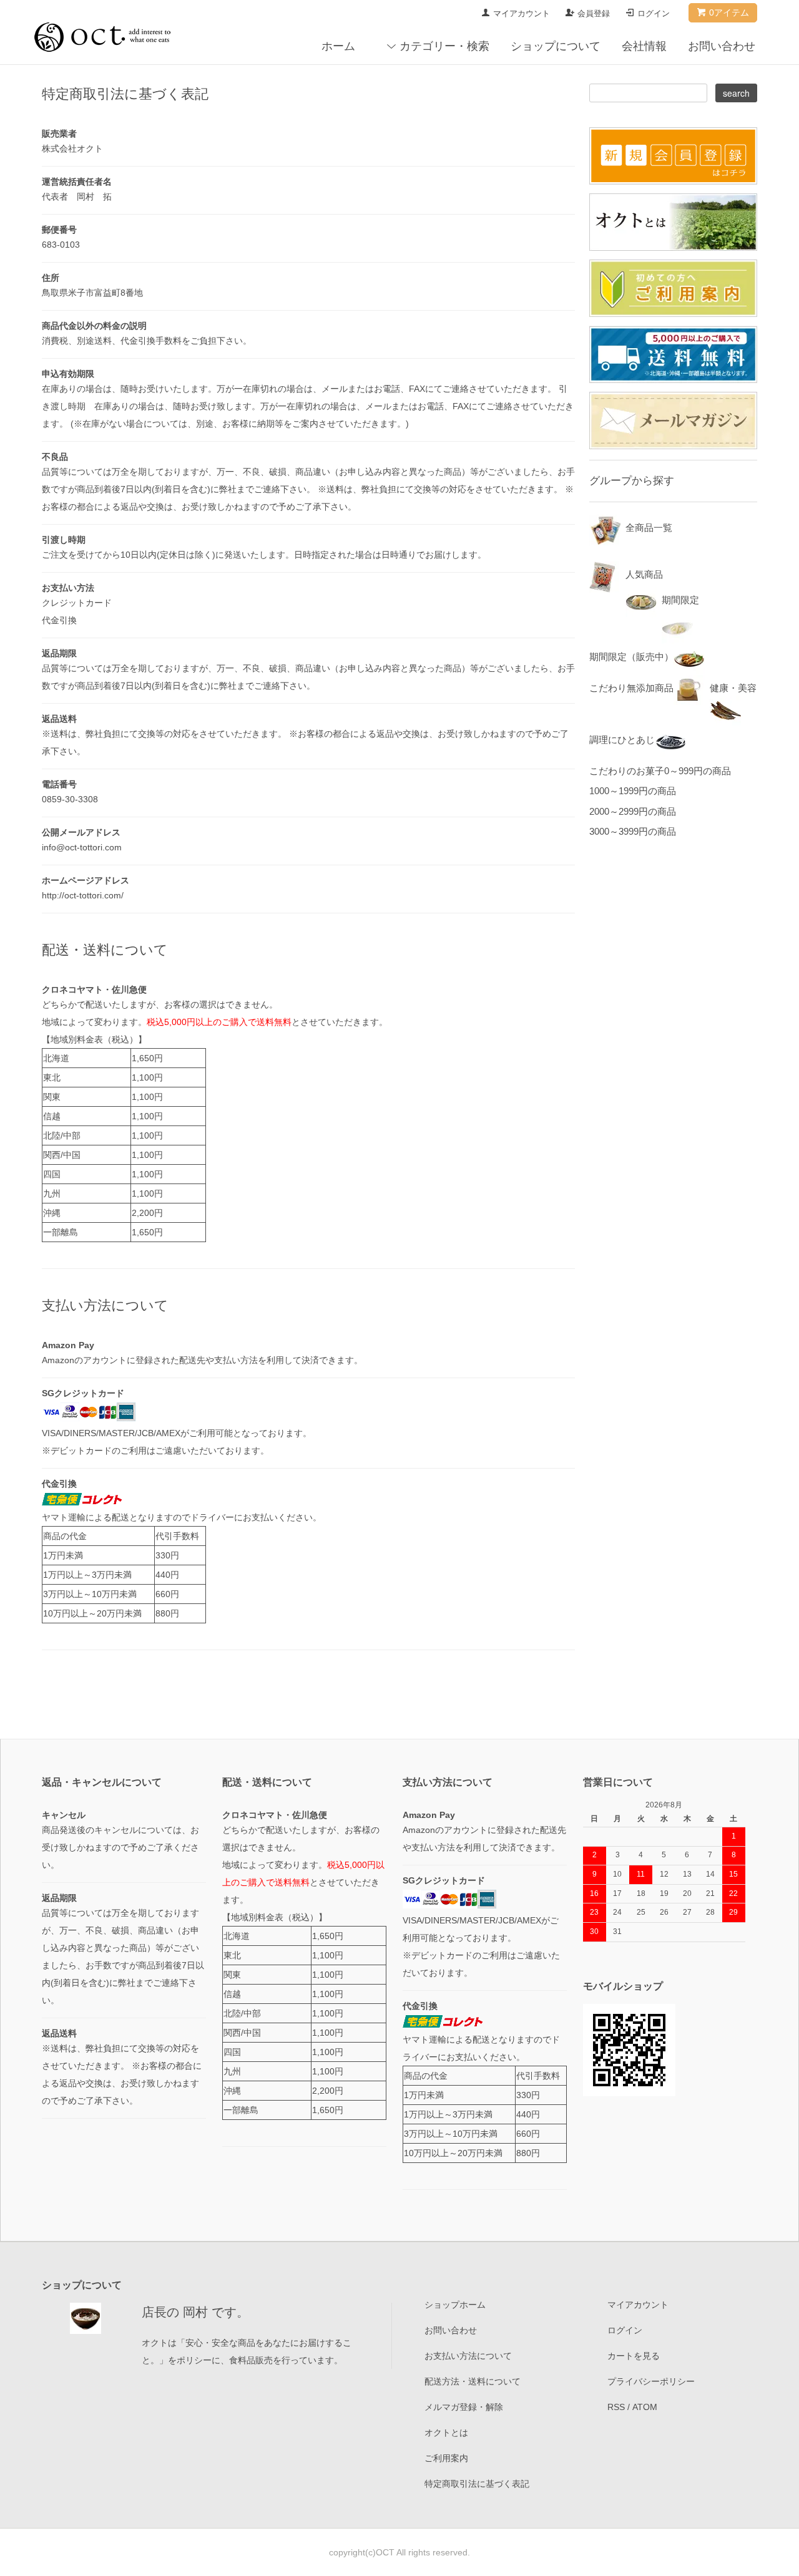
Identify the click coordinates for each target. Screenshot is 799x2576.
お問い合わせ (722, 46)
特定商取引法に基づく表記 (477, 2484)
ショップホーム (455, 2305)
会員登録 (594, 13)
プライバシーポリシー (651, 2381)
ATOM (645, 2407)
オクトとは (446, 2433)
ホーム (338, 46)
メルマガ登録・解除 (464, 2407)
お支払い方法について (468, 2356)
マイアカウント (522, 13)
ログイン (654, 13)
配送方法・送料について (473, 2381)
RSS (616, 2407)
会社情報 (644, 46)
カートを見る (634, 2356)
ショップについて (556, 46)
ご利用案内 (446, 2458)
